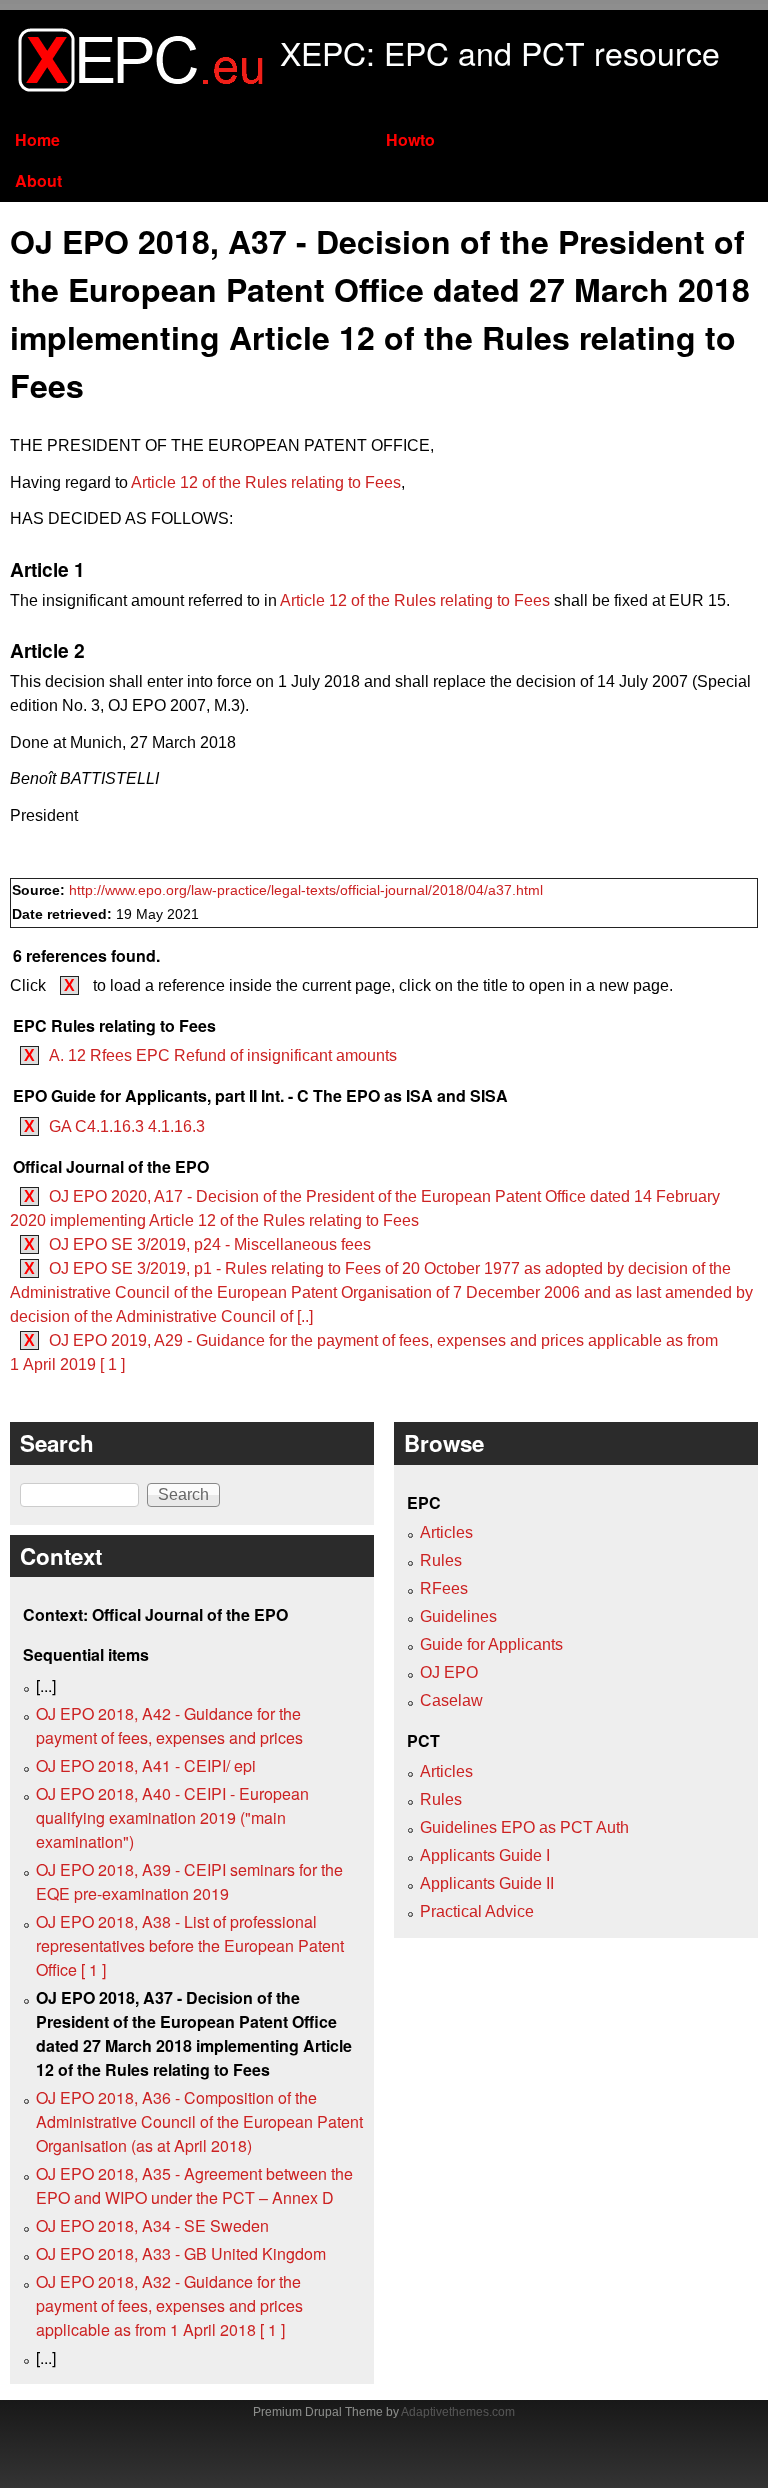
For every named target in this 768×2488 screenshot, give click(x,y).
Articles (446, 1532)
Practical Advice (477, 1911)
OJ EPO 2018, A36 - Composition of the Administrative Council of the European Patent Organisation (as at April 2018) (199, 2121)
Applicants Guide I (485, 1855)
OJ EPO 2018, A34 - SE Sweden (152, 2225)
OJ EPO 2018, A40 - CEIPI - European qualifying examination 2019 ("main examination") (172, 1817)
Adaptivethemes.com (458, 2412)
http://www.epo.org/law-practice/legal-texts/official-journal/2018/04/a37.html (306, 890)
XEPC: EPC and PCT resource (500, 52)
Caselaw (451, 1700)
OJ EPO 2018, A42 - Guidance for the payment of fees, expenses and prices (169, 1725)
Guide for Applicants (491, 1644)
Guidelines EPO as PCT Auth (524, 1827)
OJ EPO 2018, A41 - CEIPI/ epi (146, 1765)
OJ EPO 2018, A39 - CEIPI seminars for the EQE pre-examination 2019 (189, 1881)
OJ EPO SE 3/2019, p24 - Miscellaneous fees (210, 1244)
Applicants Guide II (487, 1883)
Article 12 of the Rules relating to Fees (266, 482)
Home (37, 139)
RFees (444, 1588)
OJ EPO (449, 1672)
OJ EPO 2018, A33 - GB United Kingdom (181, 2253)
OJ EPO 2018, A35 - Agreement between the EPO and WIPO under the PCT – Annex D (194, 2185)
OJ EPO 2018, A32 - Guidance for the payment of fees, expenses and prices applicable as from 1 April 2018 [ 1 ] (169, 2305)
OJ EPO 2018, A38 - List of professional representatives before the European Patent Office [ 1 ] (190, 1945)
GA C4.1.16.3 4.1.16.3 (127, 1126)
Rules (441, 1560)
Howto (410, 139)
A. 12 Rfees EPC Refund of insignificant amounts (223, 1055)
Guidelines (458, 1616)
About (38, 180)
